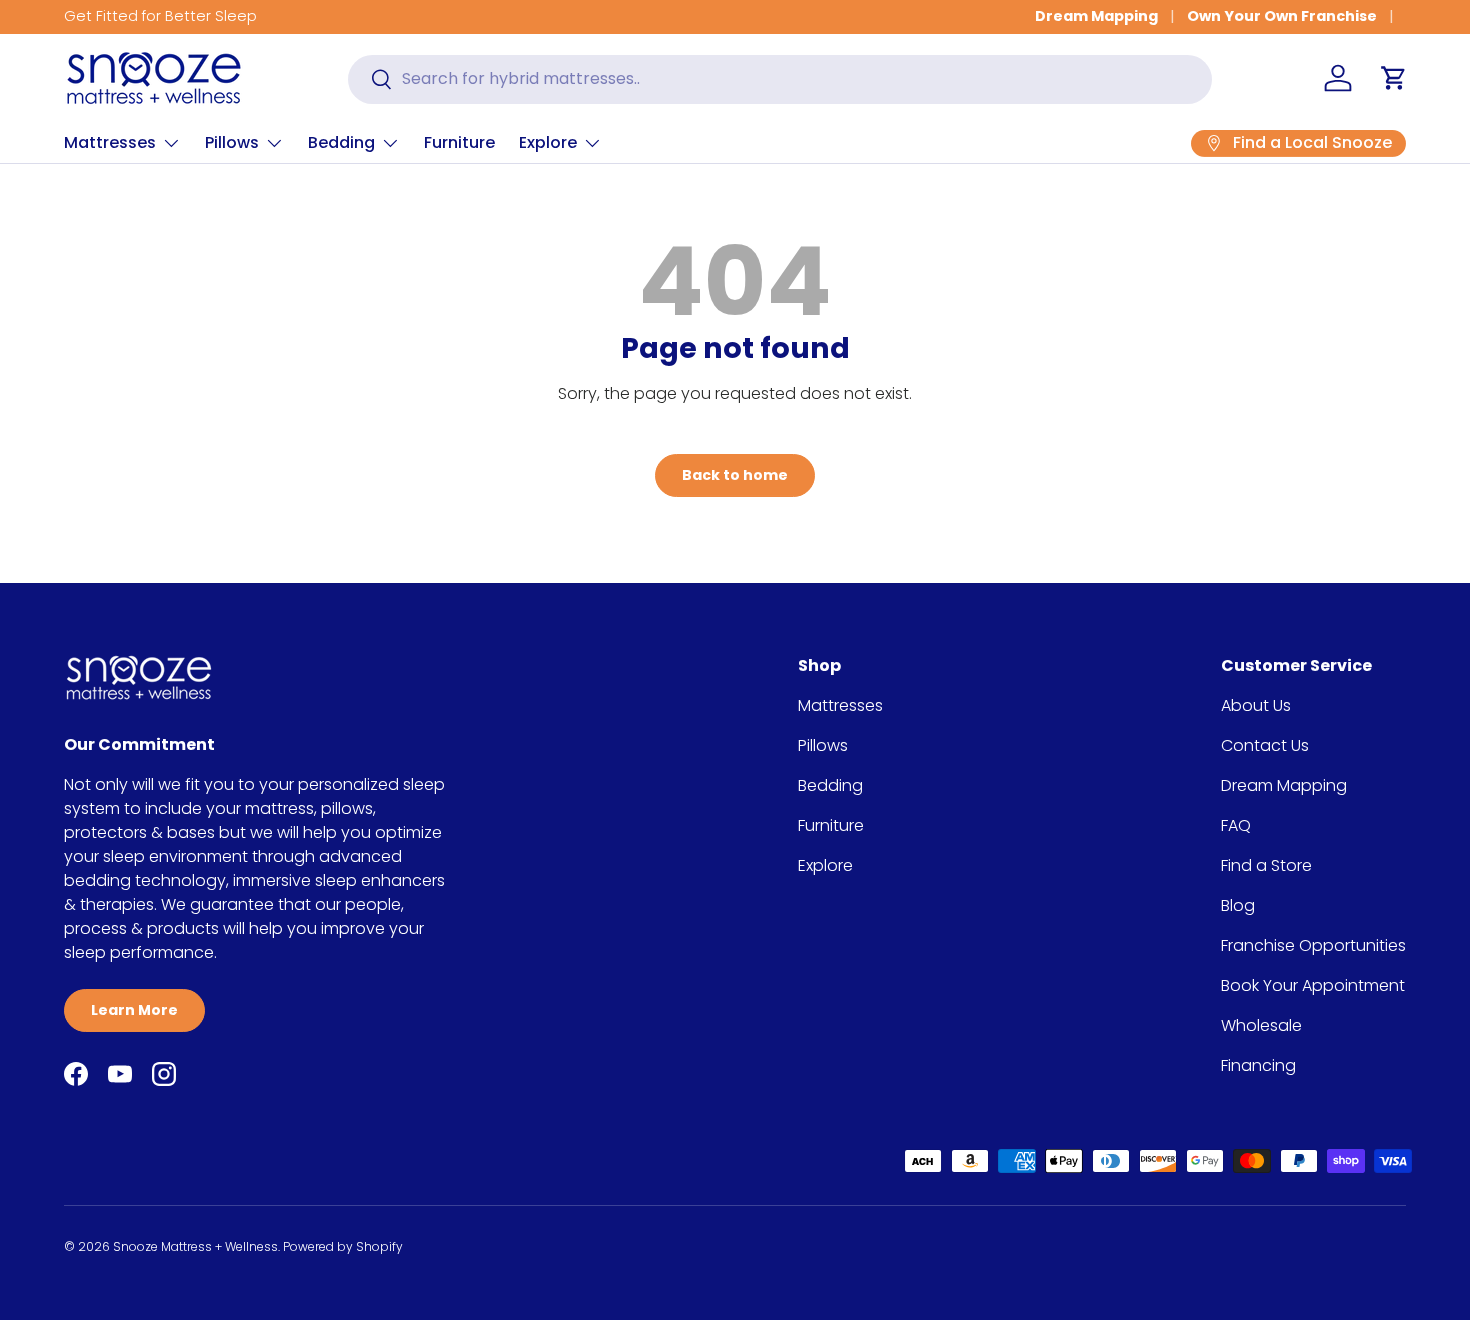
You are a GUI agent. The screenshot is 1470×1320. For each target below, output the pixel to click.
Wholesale (1261, 1025)
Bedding (341, 142)
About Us (1256, 705)
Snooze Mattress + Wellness (195, 1246)
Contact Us (1265, 745)
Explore (548, 142)
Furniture (459, 142)
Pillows (232, 142)
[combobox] (780, 78)
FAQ (1236, 825)
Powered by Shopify (343, 1246)
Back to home (735, 475)
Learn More (134, 1010)
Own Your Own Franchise (1282, 16)
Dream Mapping (1096, 16)
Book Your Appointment (1313, 985)
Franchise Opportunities (1313, 945)
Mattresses (110, 142)
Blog (1238, 905)
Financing (1258, 1065)
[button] (1394, 78)
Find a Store (1266, 865)
